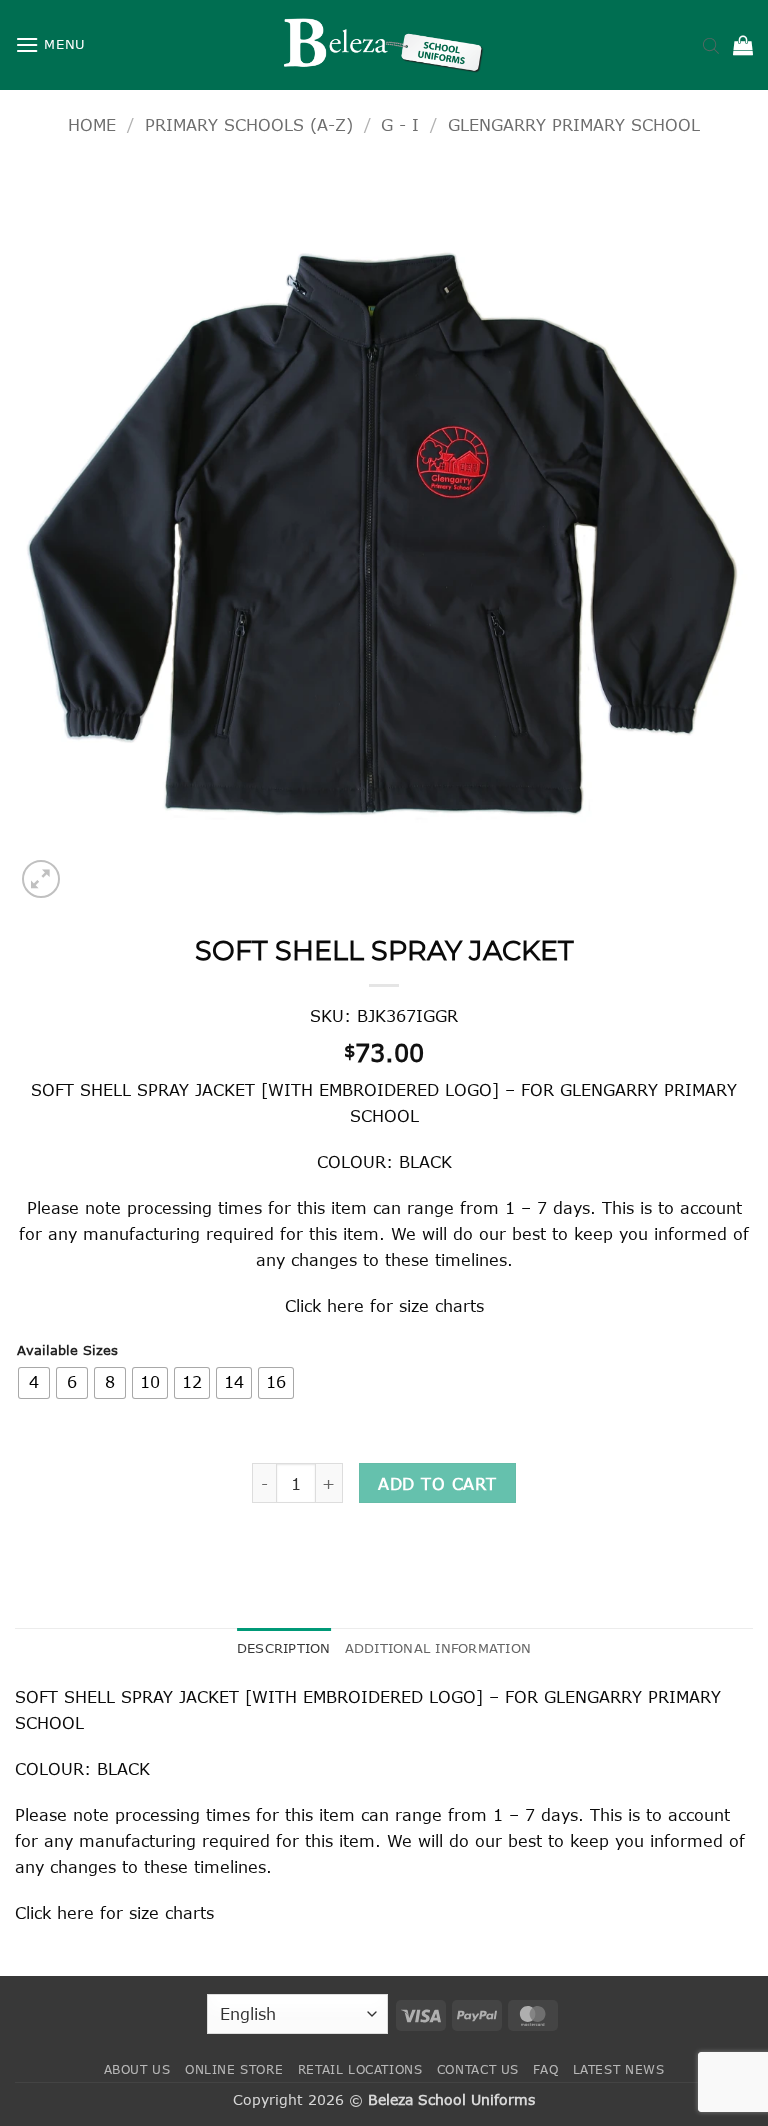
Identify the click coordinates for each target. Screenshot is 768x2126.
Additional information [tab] (438, 1648)
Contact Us (478, 2069)
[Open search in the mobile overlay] (711, 45)
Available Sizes (67, 1351)
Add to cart (437, 1483)
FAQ (545, 2069)
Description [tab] (284, 1648)
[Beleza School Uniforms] (384, 45)
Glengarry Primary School (574, 124)
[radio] (34, 1383)
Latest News (619, 2069)
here (345, 1305)
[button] (50, 44)
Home (92, 124)
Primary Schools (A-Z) (249, 124)
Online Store (234, 2069)
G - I (400, 124)
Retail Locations (360, 2069)
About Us (137, 2069)
